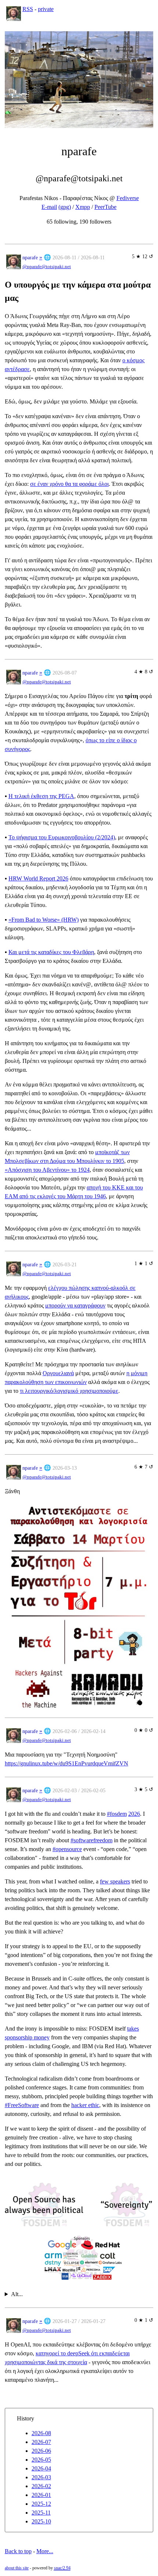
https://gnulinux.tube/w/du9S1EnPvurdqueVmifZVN (67, 1763)
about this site (17, 2568)
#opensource (67, 1849)
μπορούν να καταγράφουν (75, 1305)
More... (45, 2551)
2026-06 (41, 2451)
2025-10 (41, 2521)
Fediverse (128, 198)
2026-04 (41, 2468)
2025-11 (41, 2513)
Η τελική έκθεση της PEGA (41, 796)
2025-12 (41, 2504)
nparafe (30, 257)
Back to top (18, 2551)
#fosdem (117, 1814)
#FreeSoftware (22, 2105)
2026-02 (41, 2486)
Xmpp (83, 207)
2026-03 (41, 2477)
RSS (28, 9)
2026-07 (41, 2442)
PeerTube (105, 207)
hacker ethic (85, 2105)
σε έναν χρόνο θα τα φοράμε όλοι (69, 484)
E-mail (49, 207)
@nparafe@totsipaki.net (47, 267)
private (46, 9)
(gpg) (65, 207)
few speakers (115, 1881)
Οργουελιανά (58, 1373)
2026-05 (41, 2460)
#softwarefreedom (91, 1840)
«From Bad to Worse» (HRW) (44, 920)
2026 (134, 1814)
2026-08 (41, 2433)
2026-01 (41, 2495)
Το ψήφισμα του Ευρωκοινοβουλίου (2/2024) (62, 837)
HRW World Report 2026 (38, 878)
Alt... (17, 2294)
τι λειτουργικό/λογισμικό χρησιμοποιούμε (69, 1391)
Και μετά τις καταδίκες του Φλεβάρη (51, 952)
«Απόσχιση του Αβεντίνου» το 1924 (47, 1170)
